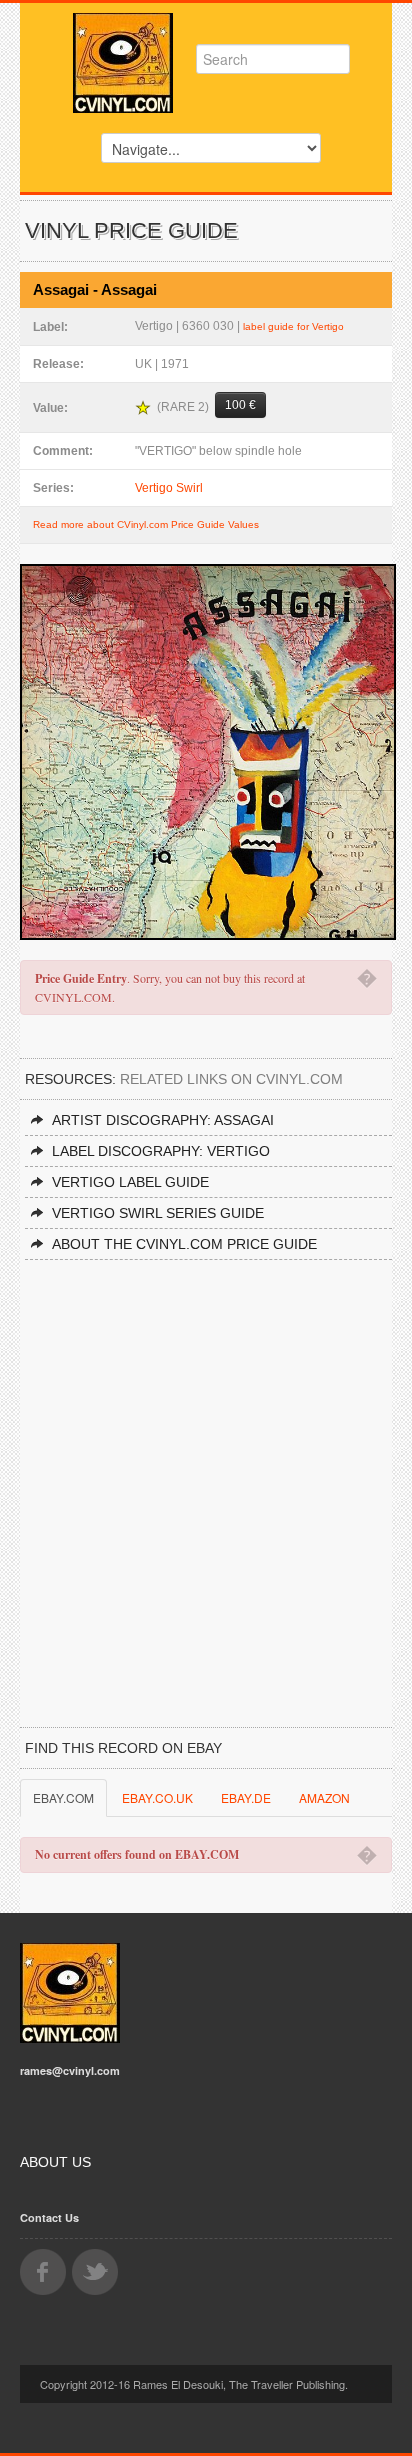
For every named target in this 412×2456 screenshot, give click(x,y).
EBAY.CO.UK (157, 1797)
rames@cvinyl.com (70, 2070)
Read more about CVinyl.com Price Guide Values (146, 524)
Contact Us (49, 2217)
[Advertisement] (206, 1476)
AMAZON (324, 1797)
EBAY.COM (63, 1797)
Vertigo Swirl (169, 488)
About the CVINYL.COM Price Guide (184, 1244)
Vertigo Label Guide (130, 1182)
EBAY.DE (246, 1797)
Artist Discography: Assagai (163, 1120)
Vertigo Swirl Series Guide (158, 1213)
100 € (240, 405)
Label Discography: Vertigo (161, 1151)
